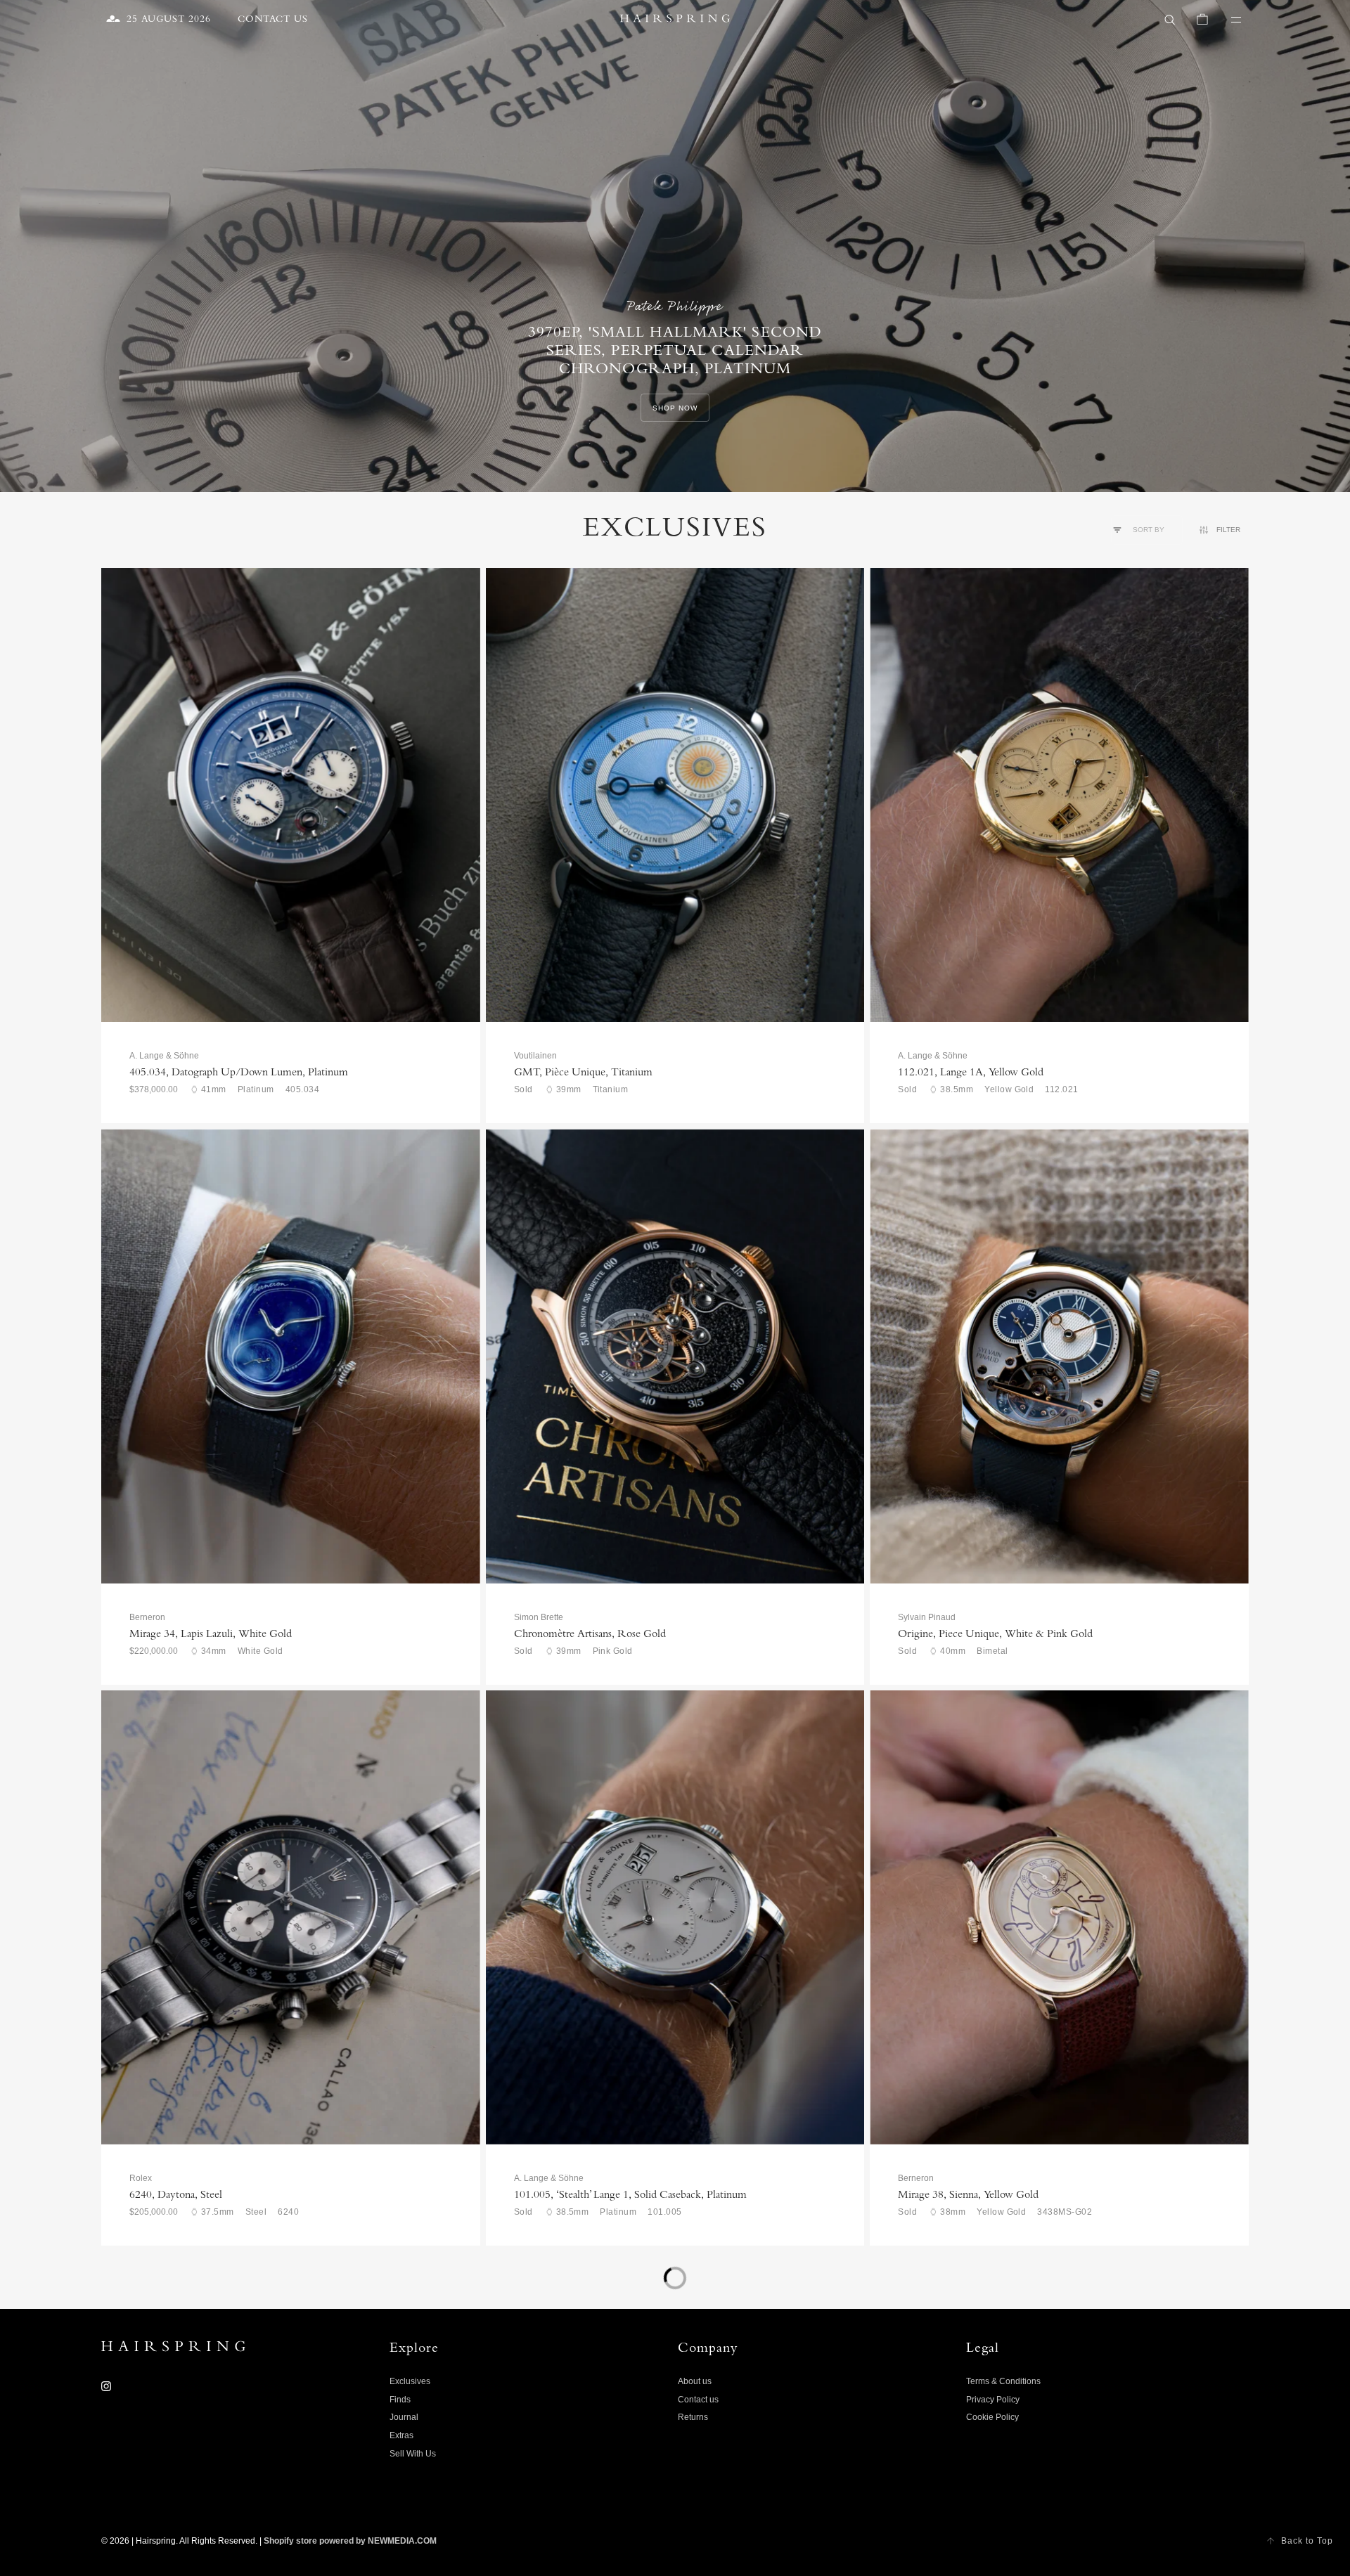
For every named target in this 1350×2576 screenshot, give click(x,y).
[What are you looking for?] (1170, 20)
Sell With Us (413, 2454)
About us (695, 2381)
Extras (401, 2435)
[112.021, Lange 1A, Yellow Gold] (1059, 795)
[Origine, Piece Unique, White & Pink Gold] (1059, 1356)
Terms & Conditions (1003, 2381)
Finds (400, 2400)
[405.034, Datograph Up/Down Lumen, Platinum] (291, 795)
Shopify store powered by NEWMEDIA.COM (350, 2541)
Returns (693, 2417)
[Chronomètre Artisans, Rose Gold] (675, 1356)
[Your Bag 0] (1202, 20)
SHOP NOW (675, 408)
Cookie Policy (992, 2417)
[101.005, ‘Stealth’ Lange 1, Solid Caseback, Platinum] (675, 1917)
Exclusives (410, 2381)
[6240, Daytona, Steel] (291, 1917)
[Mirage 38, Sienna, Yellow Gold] (1059, 1917)
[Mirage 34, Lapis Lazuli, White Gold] (291, 1356)
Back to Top (1307, 2541)
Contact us (698, 2400)
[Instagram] (106, 2386)
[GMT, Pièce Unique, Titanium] (675, 795)
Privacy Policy (993, 2400)
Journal (404, 2417)
